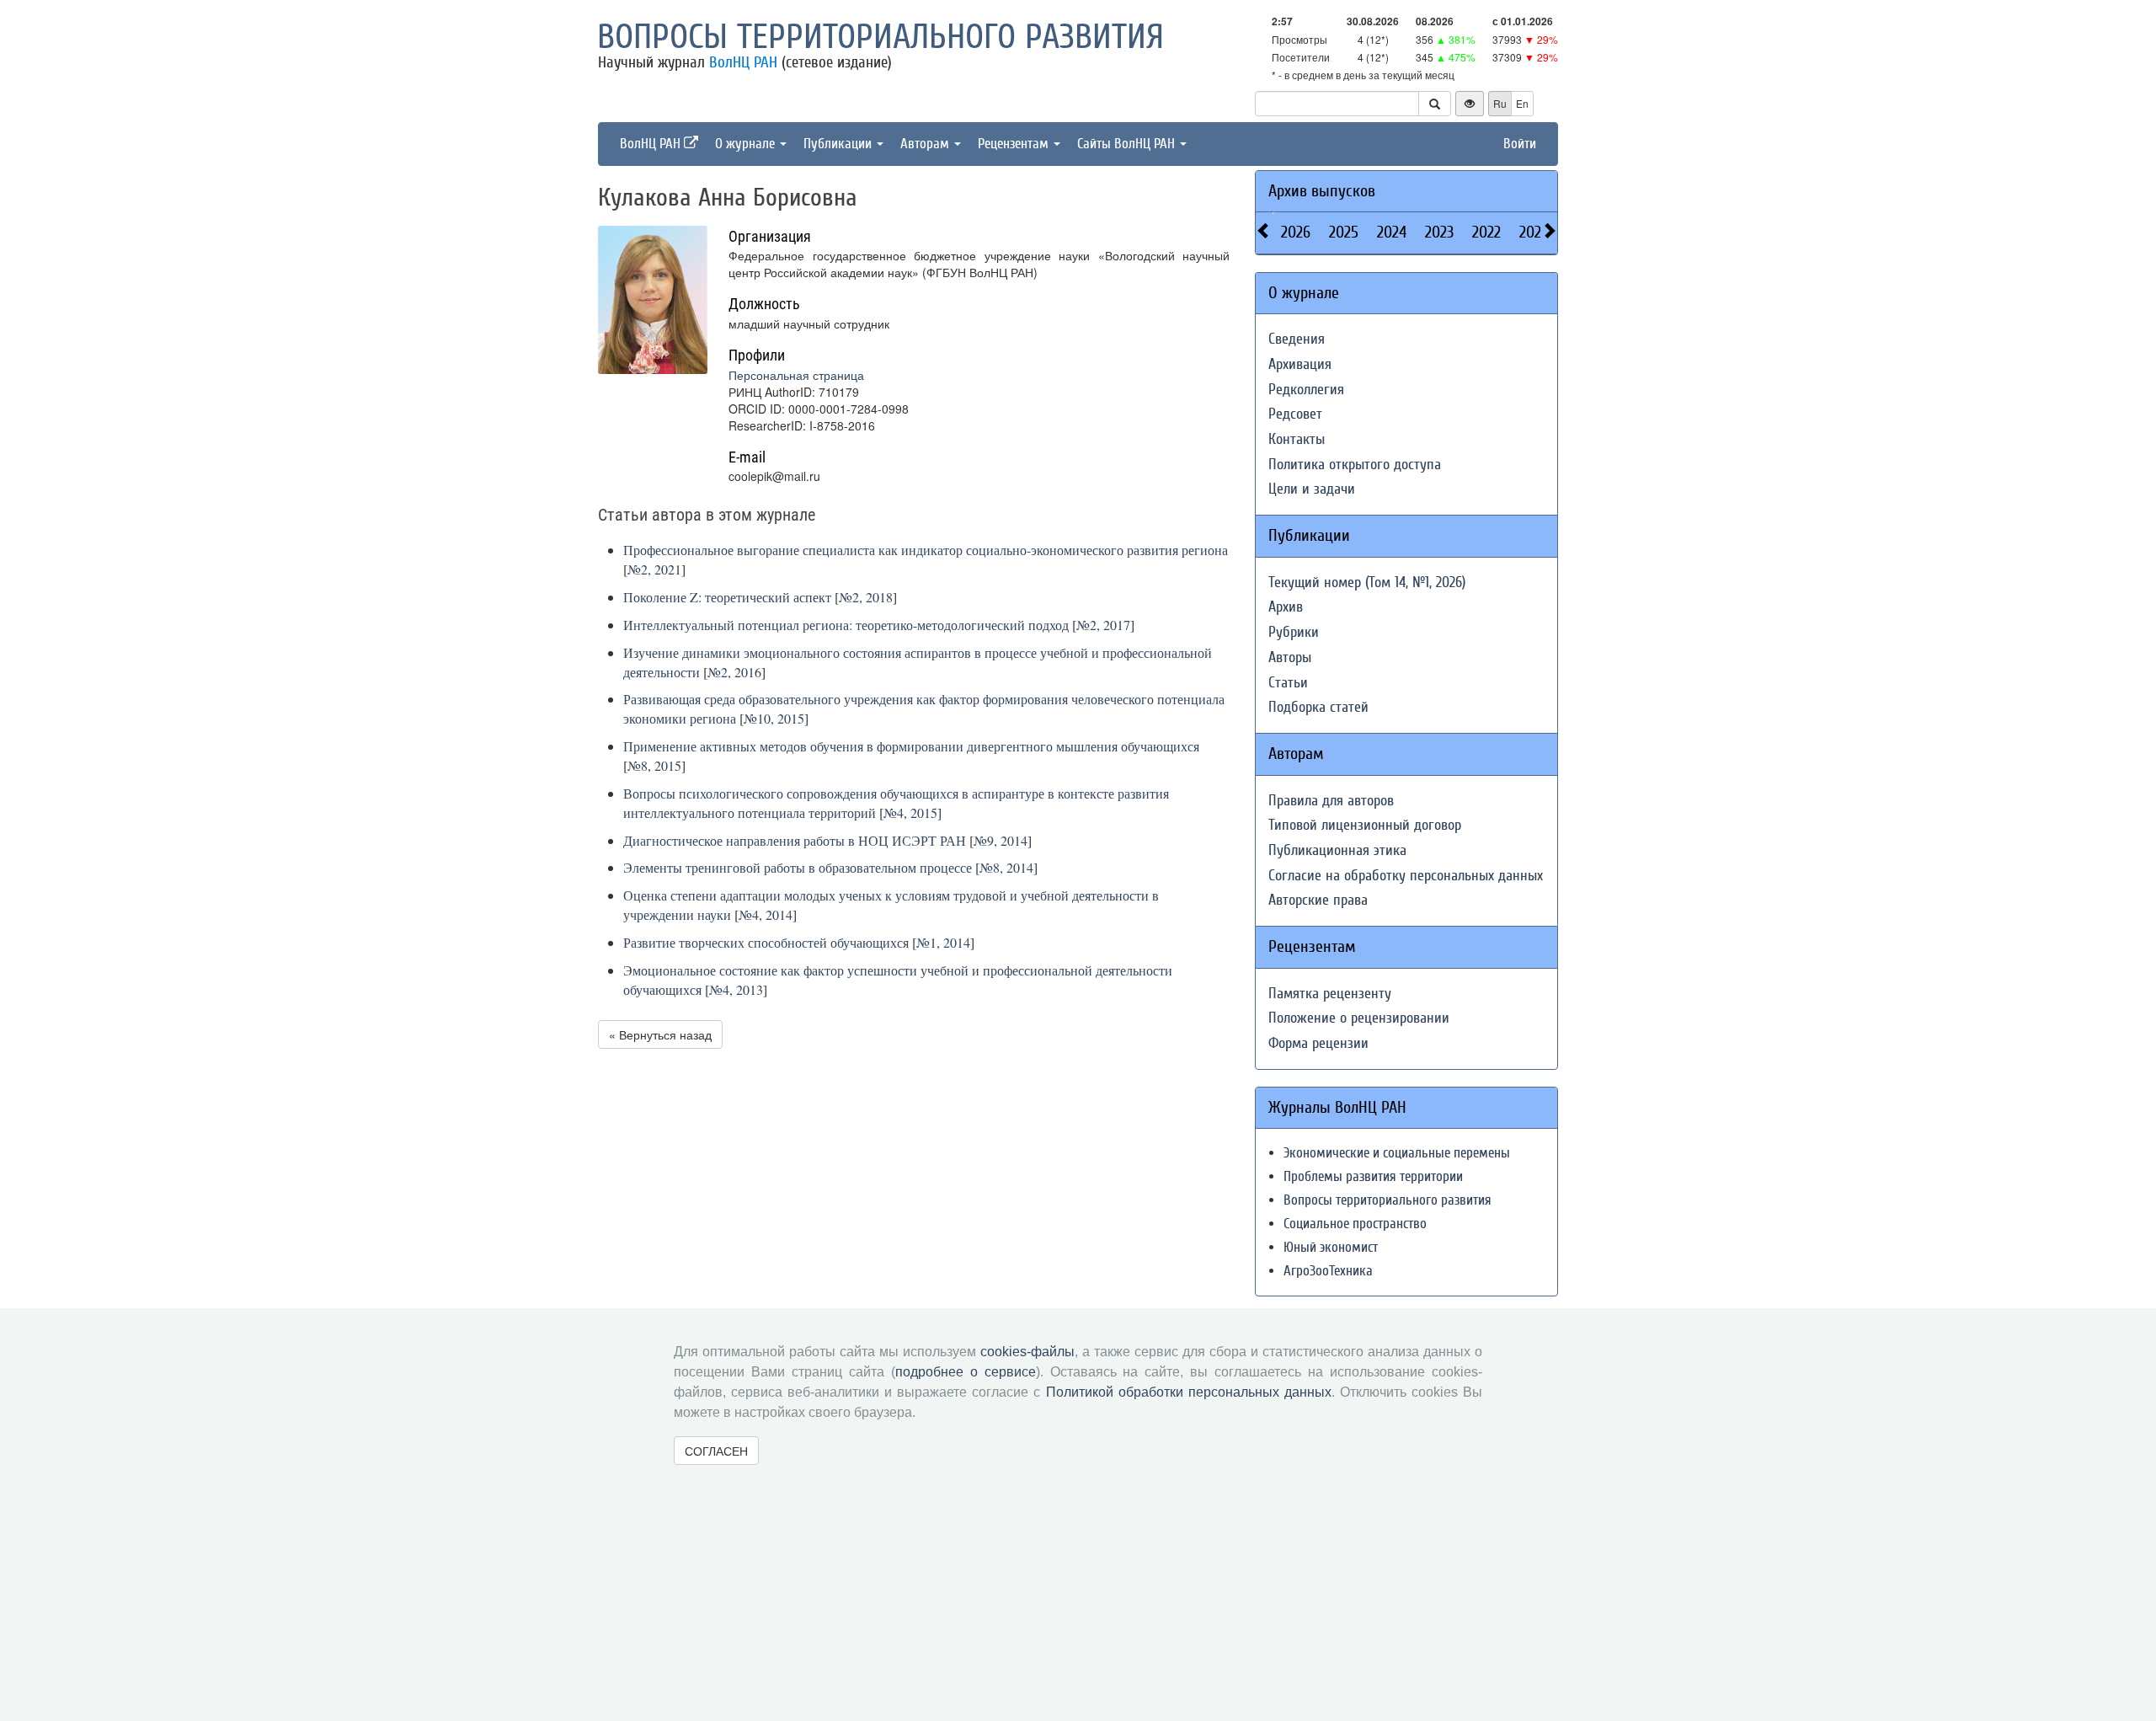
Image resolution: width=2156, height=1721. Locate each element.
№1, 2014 (943, 942)
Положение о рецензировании (1359, 1018)
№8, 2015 (654, 765)
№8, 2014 (1006, 867)
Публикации (839, 144)
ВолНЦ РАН (743, 62)
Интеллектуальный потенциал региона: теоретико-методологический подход (846, 625)
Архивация (1300, 364)
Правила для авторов (1331, 801)
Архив (1286, 607)
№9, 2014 (1001, 840)
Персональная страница (796, 375)
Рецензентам (1015, 144)
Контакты (1297, 439)
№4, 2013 (736, 989)
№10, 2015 (774, 718)
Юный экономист (1331, 1247)
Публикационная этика (1337, 850)
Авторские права (1318, 900)
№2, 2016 (734, 672)
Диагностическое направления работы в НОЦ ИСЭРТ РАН (795, 840)
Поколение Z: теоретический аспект (727, 597)
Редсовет (1295, 414)
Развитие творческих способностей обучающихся (766, 942)
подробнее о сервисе (966, 1372)
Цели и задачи (1312, 489)
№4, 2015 (910, 812)
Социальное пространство (1355, 1224)
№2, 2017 (1103, 625)
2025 (1344, 232)
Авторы (1290, 657)
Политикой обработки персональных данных (1189, 1392)
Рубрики (1294, 632)
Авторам (926, 144)
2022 (1486, 232)
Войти (1520, 144)
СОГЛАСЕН (716, 1451)
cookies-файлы (1027, 1352)
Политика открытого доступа (1355, 465)
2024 (1392, 232)
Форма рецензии (1318, 1043)
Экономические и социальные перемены (1397, 1153)
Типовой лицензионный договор (1365, 825)
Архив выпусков (1322, 191)
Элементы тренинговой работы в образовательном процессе (798, 867)
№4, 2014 (766, 914)
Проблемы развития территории (1373, 1176)
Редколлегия (1306, 390)
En (1522, 103)
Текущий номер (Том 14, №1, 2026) (1367, 583)
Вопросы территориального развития (881, 37)
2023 (1439, 232)
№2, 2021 (654, 569)
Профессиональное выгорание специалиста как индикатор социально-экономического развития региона (926, 550)
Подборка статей (1318, 707)
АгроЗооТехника (1328, 1271)
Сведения (1297, 339)
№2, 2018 (866, 597)
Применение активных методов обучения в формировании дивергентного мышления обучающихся (911, 746)
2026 (1296, 232)
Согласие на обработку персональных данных (1406, 876)
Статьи (1288, 683)
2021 (1533, 232)
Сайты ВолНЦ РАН (1128, 144)
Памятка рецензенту (1330, 994)
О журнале (747, 144)
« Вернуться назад (660, 1034)
